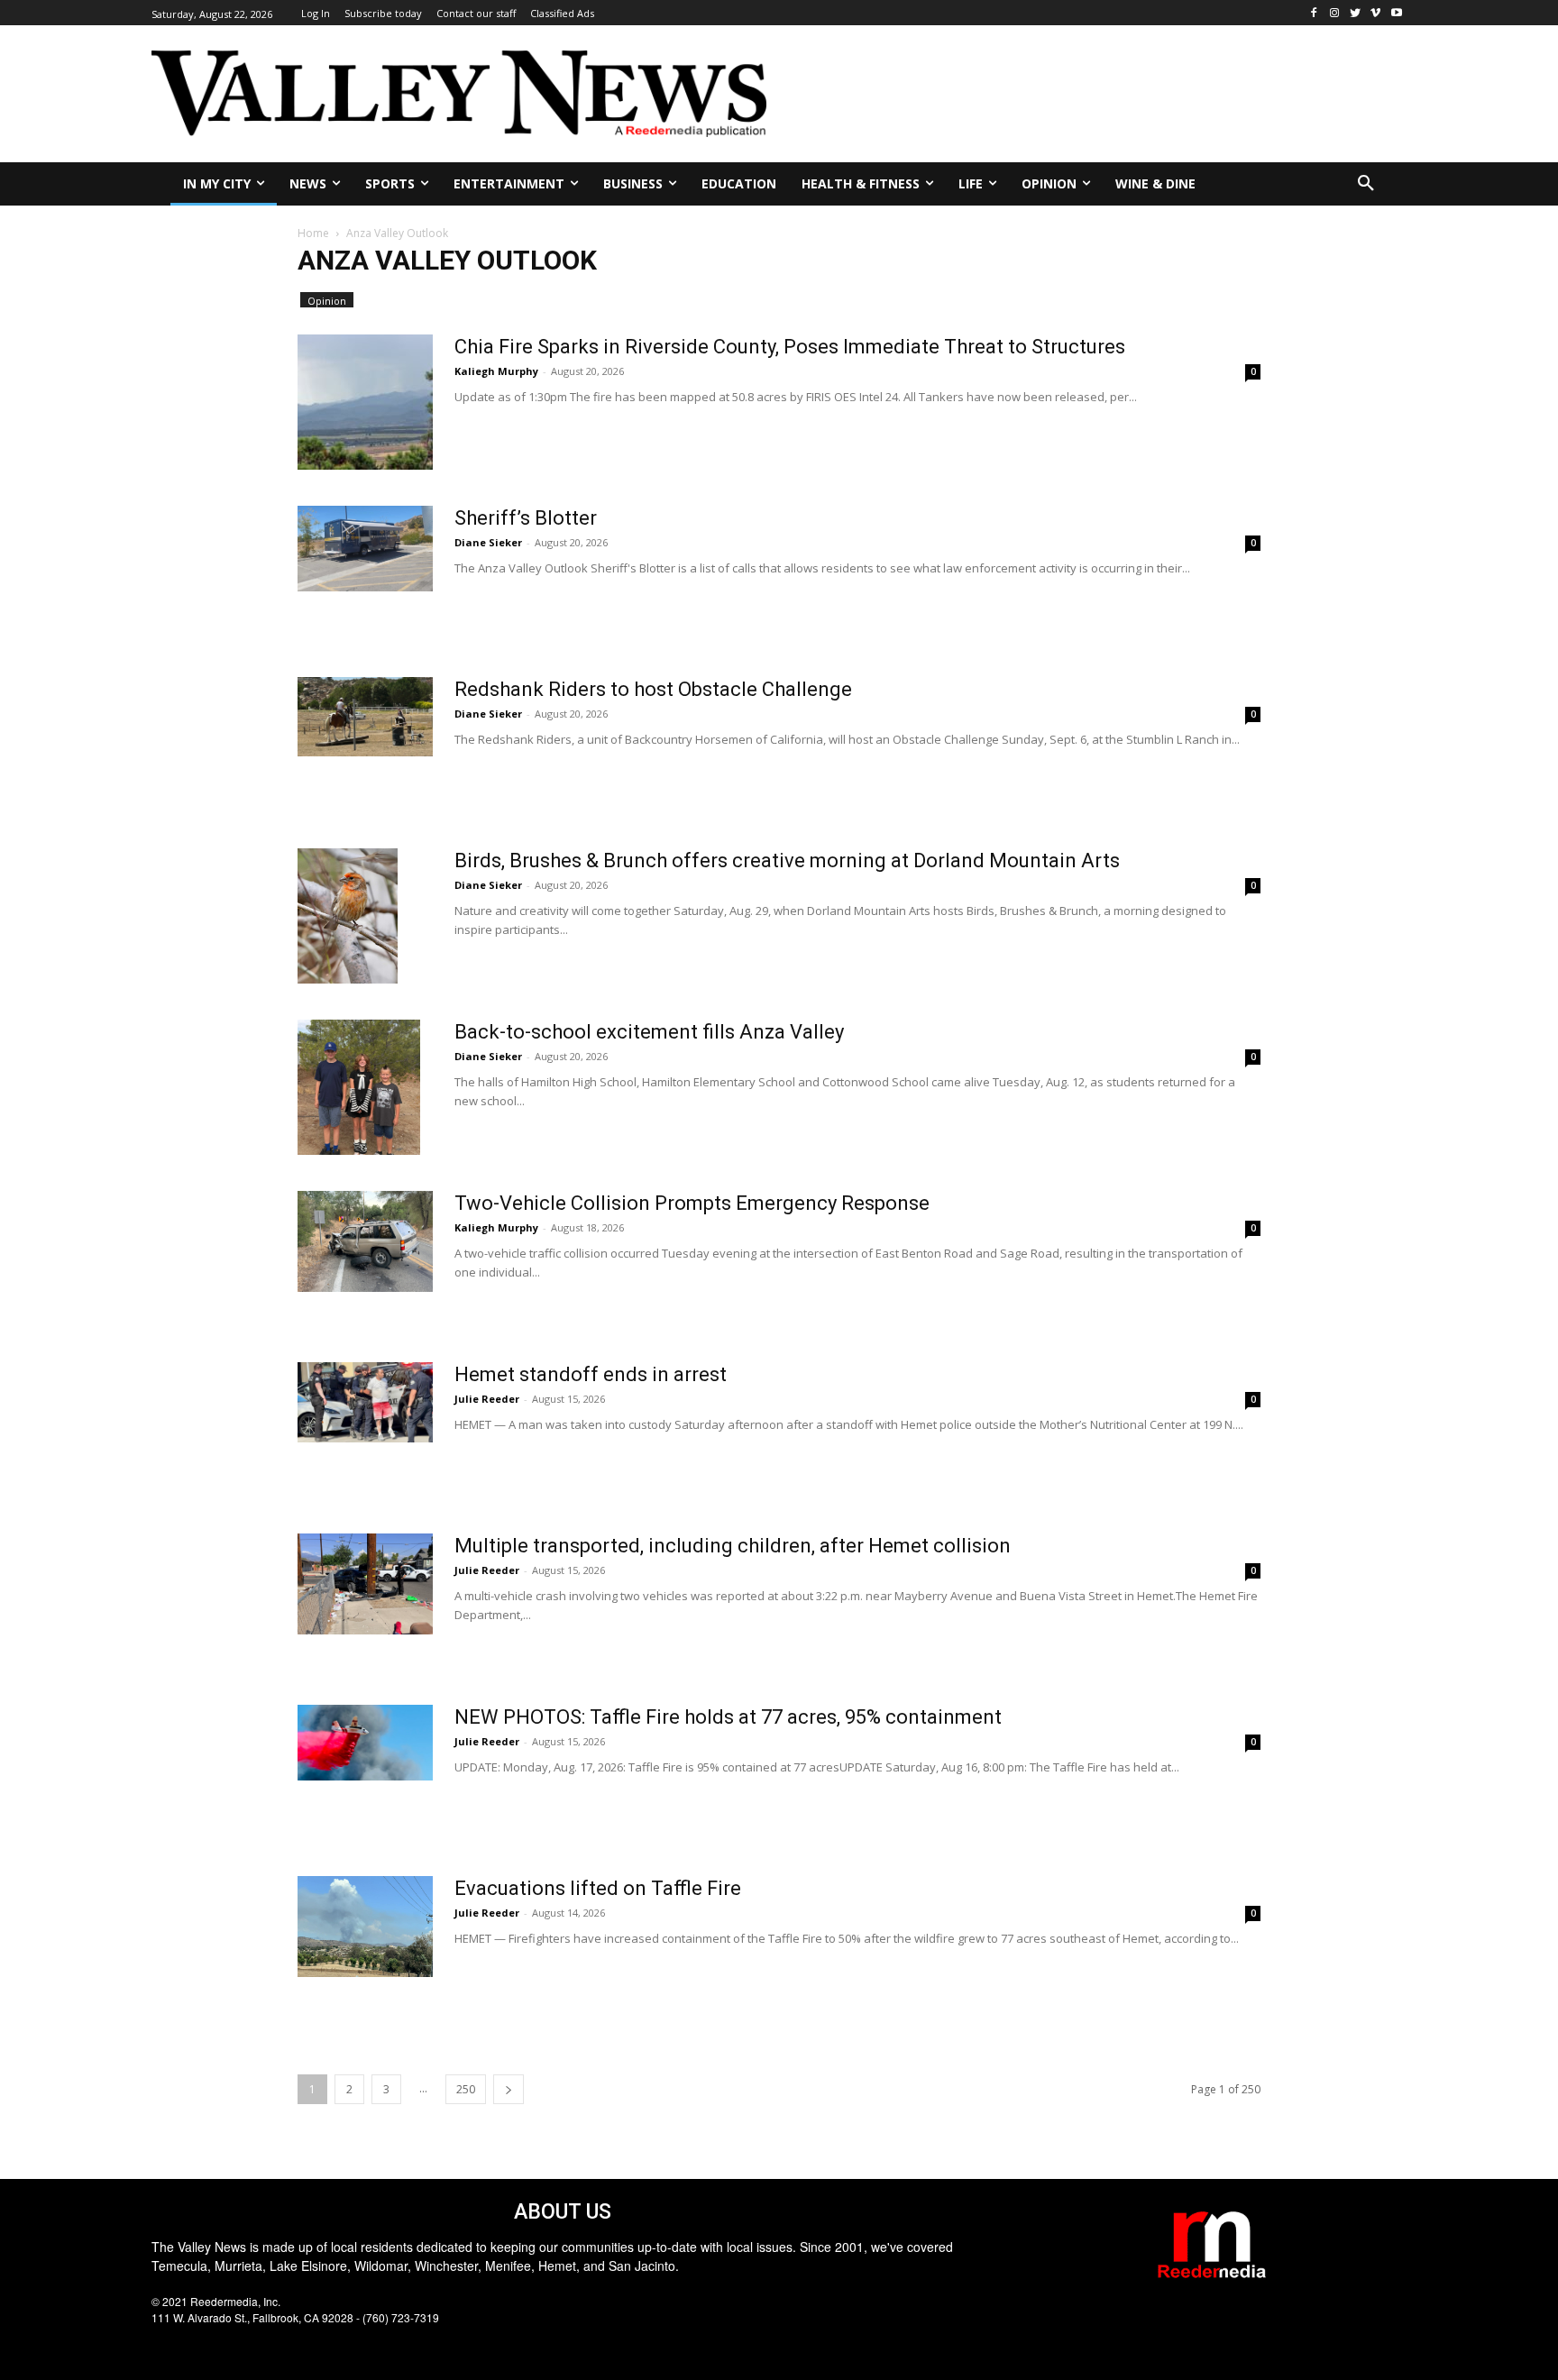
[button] (1366, 184)
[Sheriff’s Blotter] (365, 549)
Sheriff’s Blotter (526, 518)
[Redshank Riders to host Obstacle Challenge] (365, 717)
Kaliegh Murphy (496, 371)
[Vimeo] (1375, 13)
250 (466, 2089)
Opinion (327, 301)
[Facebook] (1314, 13)
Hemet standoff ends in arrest (591, 1374)
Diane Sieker (488, 542)
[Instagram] (1335, 13)
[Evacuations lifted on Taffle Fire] (365, 1927)
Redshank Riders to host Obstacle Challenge (653, 689)
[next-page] (509, 2089)
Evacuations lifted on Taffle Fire (598, 1888)
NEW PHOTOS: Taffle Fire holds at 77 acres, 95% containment (728, 1717)
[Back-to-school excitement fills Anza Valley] (359, 1087)
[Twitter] (1356, 13)
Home (313, 233)
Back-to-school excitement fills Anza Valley (649, 1032)
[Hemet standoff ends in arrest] (365, 1402)
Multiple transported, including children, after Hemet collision (733, 1546)
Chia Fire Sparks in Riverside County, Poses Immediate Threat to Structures (790, 347)
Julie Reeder (487, 1399)
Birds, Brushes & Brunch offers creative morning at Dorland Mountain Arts (787, 860)
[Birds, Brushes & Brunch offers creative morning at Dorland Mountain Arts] (348, 916)
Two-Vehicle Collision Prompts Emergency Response (692, 1203)
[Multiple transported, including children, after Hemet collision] (365, 1584)
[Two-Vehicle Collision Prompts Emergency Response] (365, 1242)
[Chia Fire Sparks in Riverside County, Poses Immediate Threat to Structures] (365, 402)
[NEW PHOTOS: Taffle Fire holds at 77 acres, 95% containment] (365, 1743)
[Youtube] (1396, 13)
